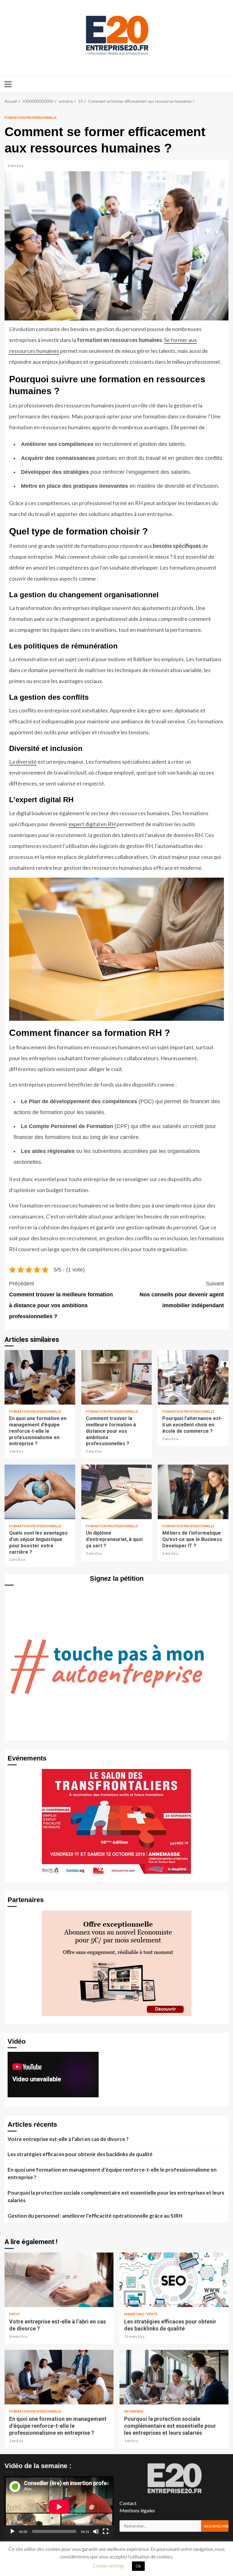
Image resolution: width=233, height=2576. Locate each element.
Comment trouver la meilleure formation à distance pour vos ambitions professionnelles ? (61, 1300)
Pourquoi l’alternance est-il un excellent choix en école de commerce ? (193, 1377)
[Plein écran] (106, 2531)
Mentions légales (137, 2510)
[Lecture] (12, 2531)
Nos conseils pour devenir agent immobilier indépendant (182, 1295)
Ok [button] (138, 2566)
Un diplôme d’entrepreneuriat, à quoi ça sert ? (117, 1492)
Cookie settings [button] (109, 2566)
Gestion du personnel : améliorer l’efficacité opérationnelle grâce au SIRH (95, 2216)
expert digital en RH (92, 824)
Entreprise (134, 2411)
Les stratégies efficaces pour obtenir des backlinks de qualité (80, 2154)
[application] (59, 2507)
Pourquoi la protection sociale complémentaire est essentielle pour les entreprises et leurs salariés (116, 2197)
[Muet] (96, 2531)
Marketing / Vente (141, 2314)
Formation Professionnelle (31, 117)
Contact (128, 2503)
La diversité (23, 762)
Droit (15, 2314)
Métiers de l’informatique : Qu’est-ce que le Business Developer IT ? (193, 1492)
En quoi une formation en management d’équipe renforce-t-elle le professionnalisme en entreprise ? (40, 1377)
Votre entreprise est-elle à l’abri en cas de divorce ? (68, 2139)
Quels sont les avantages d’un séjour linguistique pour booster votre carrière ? (40, 1492)
